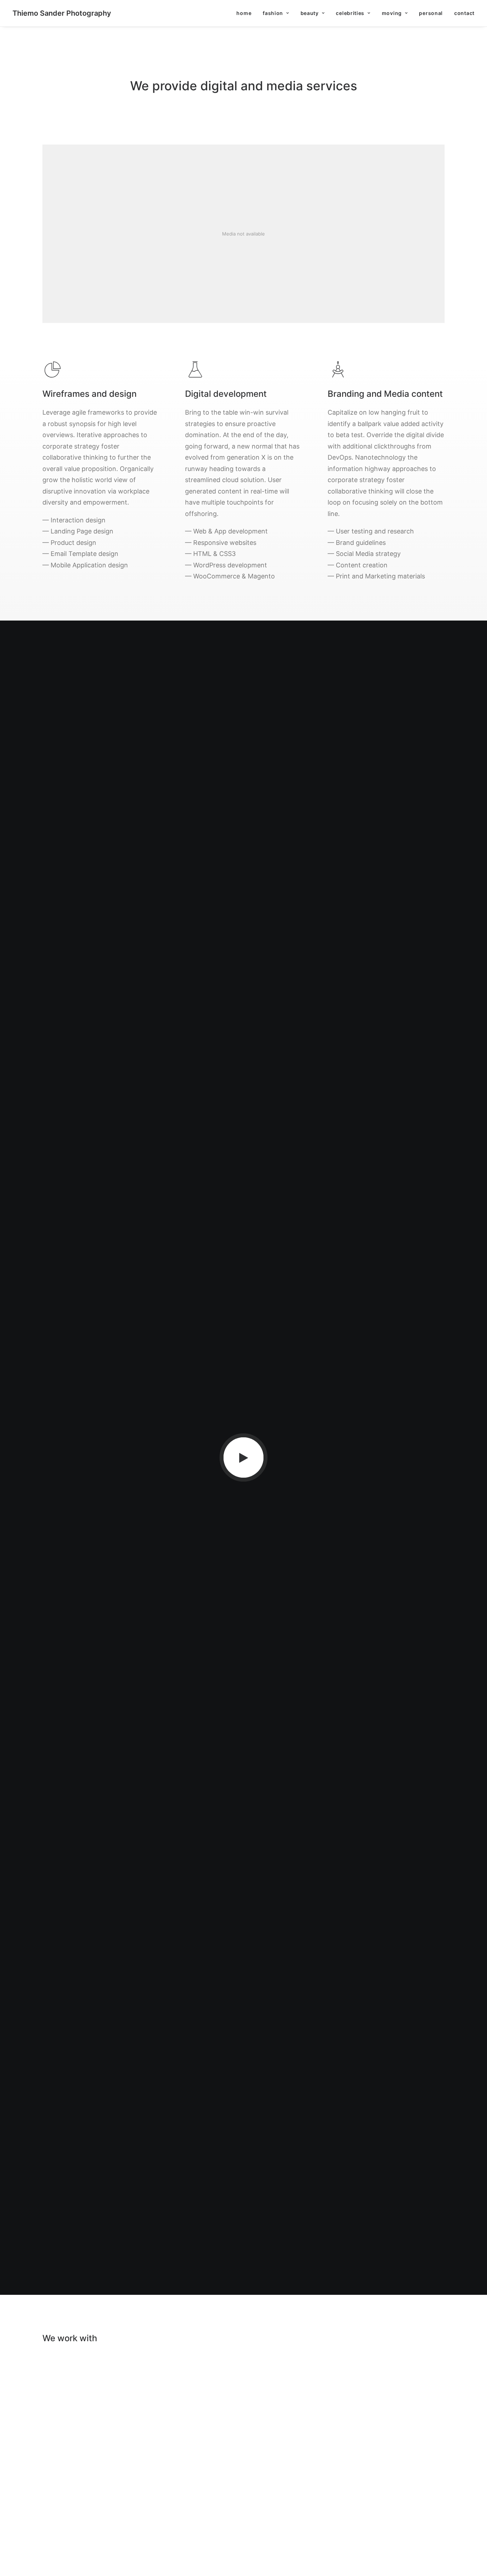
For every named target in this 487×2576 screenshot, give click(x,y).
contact (464, 13)
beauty (310, 13)
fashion (273, 13)
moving (392, 13)
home (244, 13)
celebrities (350, 13)
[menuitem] (246, 13)
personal (431, 13)
